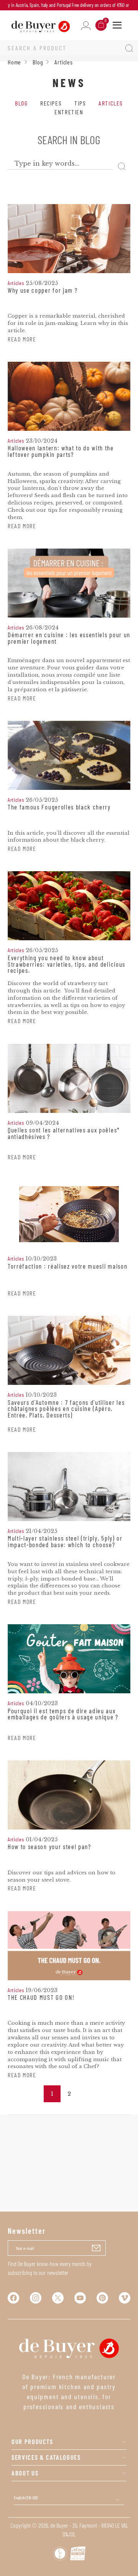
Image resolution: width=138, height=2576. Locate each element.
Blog (21, 103)
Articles (111, 103)
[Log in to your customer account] (86, 25)
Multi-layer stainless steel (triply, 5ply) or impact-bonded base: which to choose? (65, 1542)
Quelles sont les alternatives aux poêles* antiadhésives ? (64, 1133)
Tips (80, 103)
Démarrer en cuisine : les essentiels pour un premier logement (69, 638)
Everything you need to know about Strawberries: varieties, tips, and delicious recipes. (67, 964)
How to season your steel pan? (49, 1847)
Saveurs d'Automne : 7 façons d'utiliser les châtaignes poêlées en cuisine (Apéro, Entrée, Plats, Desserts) (66, 1409)
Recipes (51, 103)
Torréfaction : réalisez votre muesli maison (67, 1266)
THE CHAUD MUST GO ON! (41, 1998)
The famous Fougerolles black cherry (59, 807)
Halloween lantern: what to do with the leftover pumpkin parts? (61, 451)
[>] (86, 2094)
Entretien (69, 112)
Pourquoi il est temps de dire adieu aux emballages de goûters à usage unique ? (63, 1714)
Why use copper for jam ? (43, 290)
